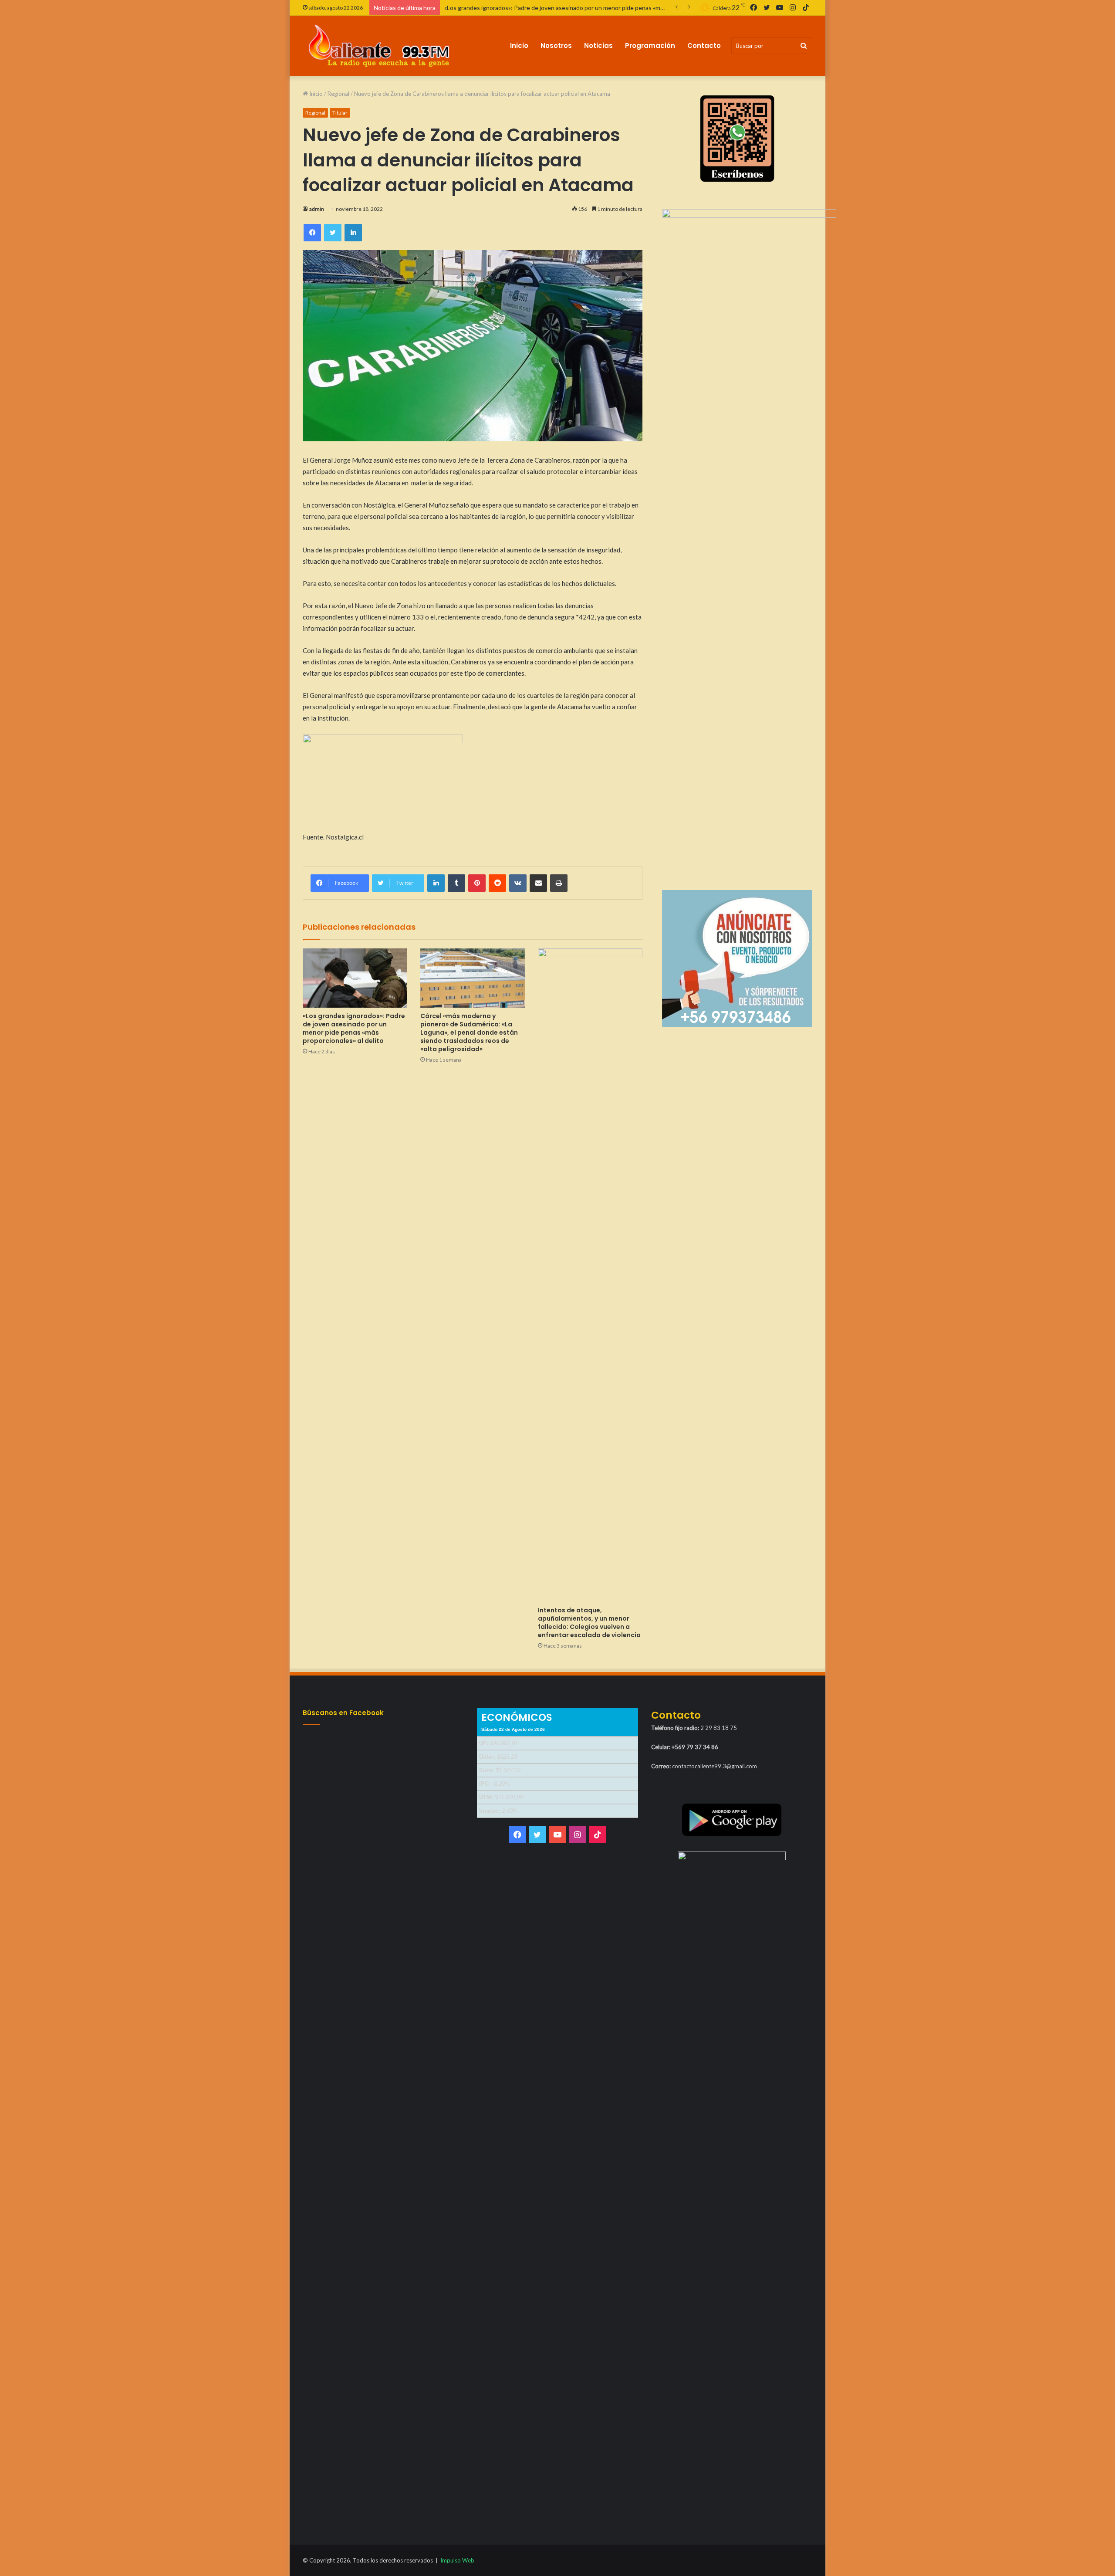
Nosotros (556, 46)
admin (317, 209)
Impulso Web (457, 2560)
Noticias (598, 46)
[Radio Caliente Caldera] (383, 46)
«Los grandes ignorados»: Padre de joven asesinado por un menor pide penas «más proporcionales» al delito (354, 1028)
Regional (338, 94)
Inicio (519, 46)
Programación (650, 46)
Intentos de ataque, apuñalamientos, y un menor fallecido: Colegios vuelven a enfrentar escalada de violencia (589, 1623)
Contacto (704, 46)
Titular (340, 113)
